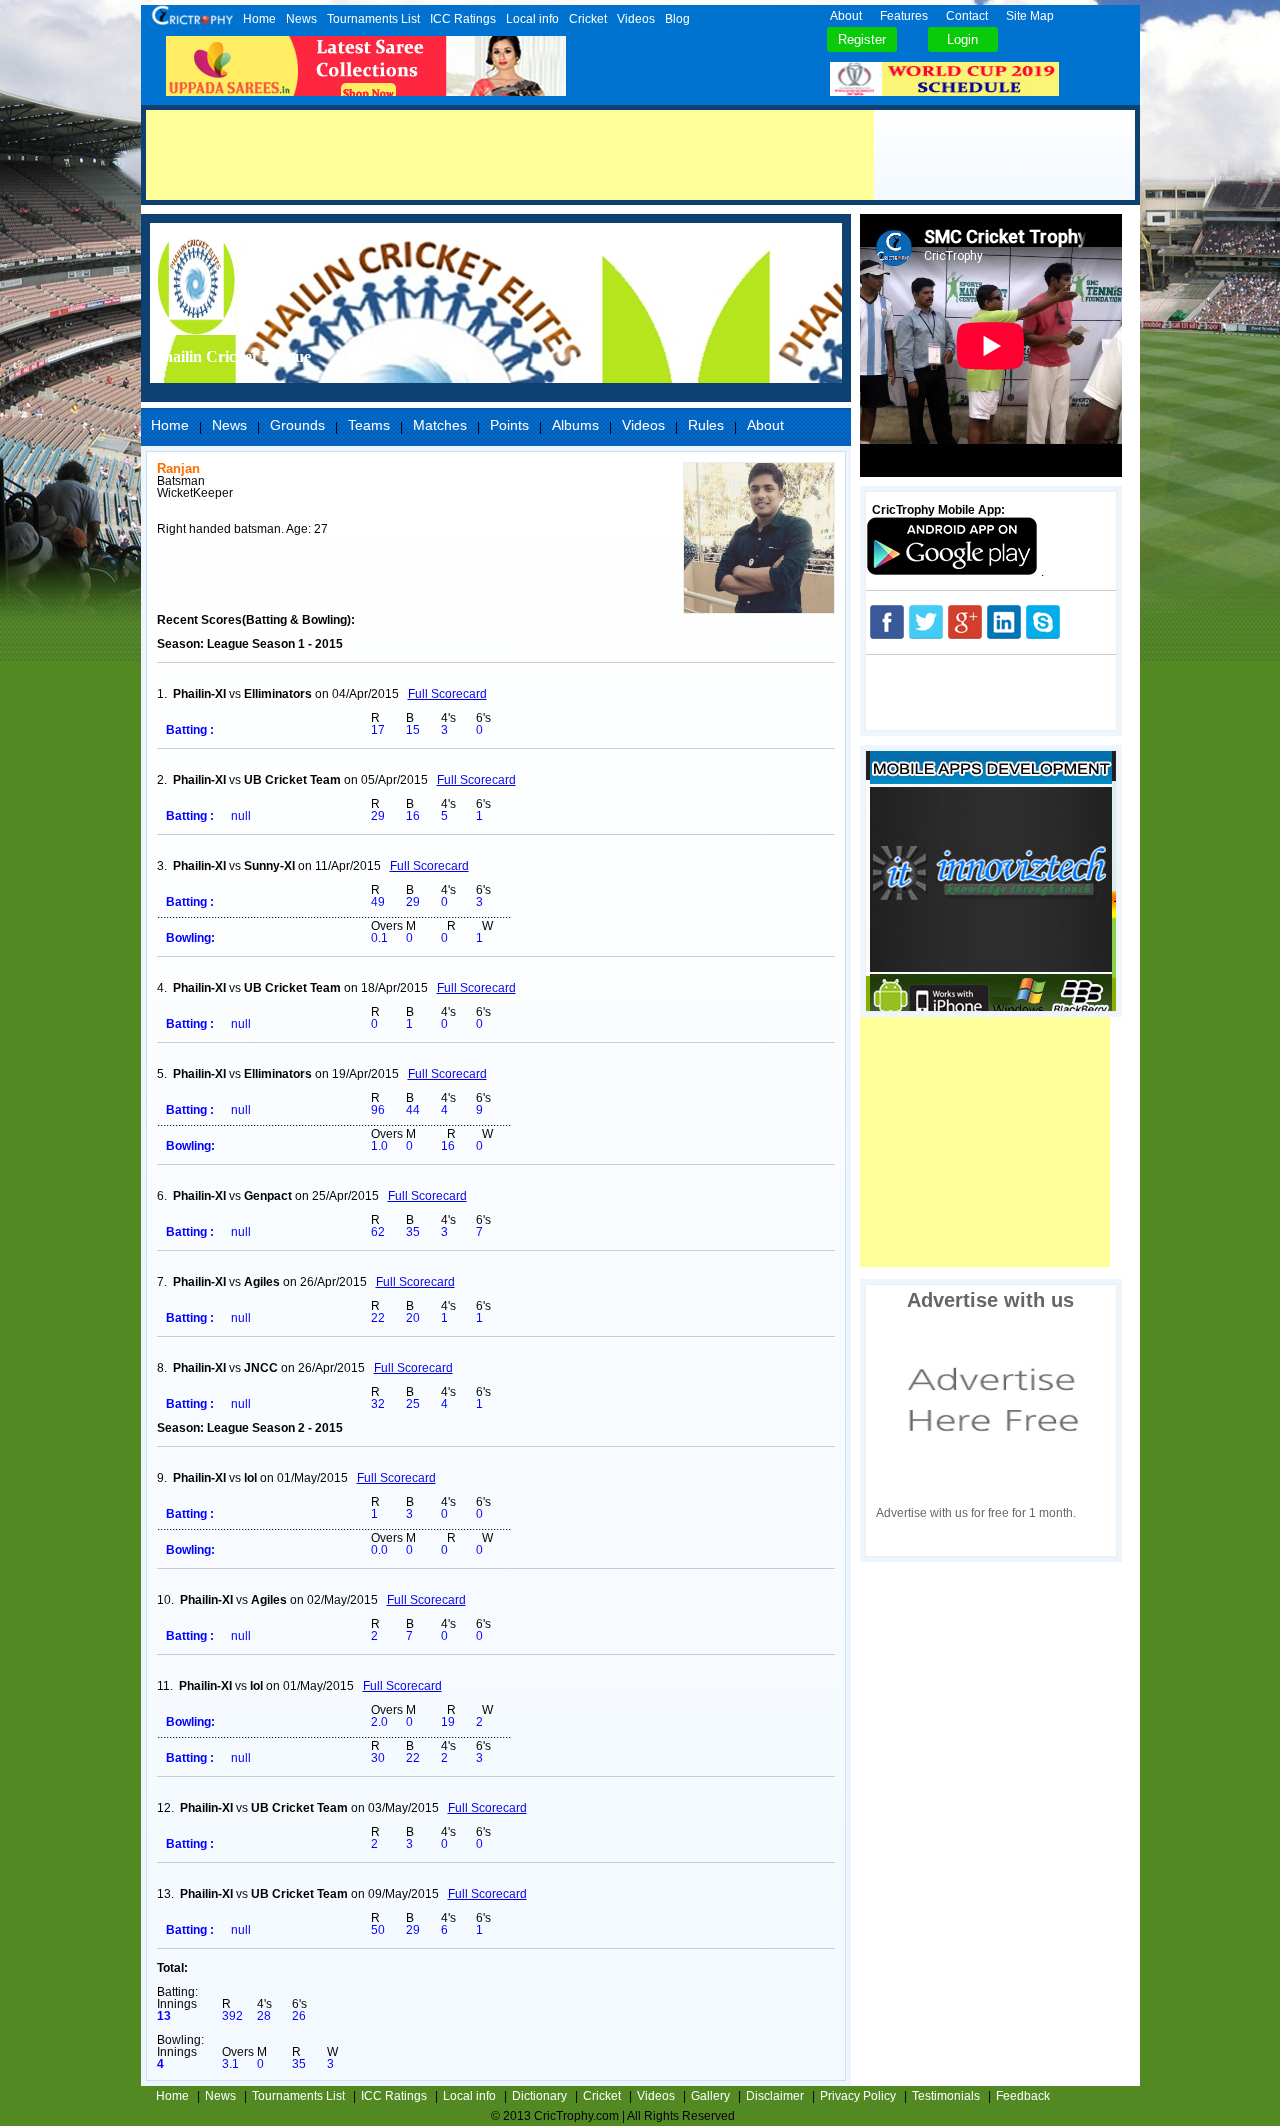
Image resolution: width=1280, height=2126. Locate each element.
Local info (532, 19)
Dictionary (539, 2096)
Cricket (588, 19)
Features (904, 16)
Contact (967, 16)
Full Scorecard (447, 694)
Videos (636, 19)
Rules (706, 425)
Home (259, 19)
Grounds (297, 425)
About (846, 16)
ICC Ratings (463, 19)
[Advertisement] (510, 155)
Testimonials (946, 2096)
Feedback (1023, 2096)
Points (509, 425)
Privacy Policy (858, 2096)
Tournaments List (373, 19)
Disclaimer (775, 2096)
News (301, 19)
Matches (440, 425)
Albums (575, 425)
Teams (369, 425)
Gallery (710, 2096)
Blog (677, 19)
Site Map (1030, 16)
